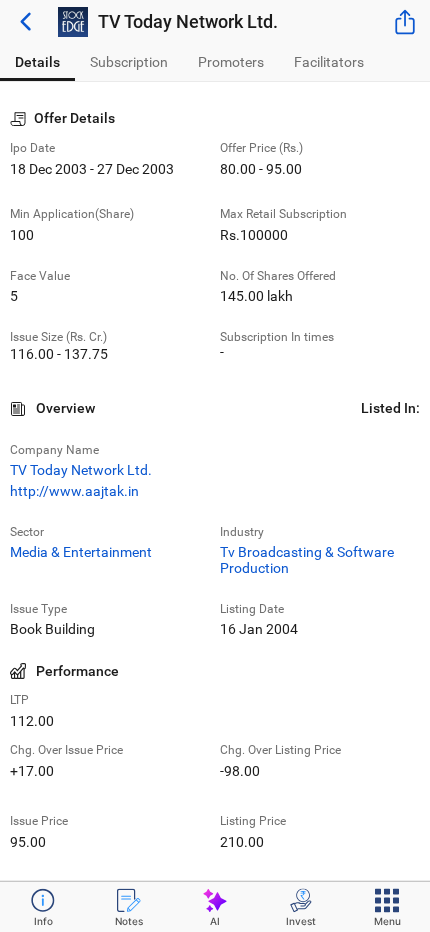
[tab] (37, 62)
